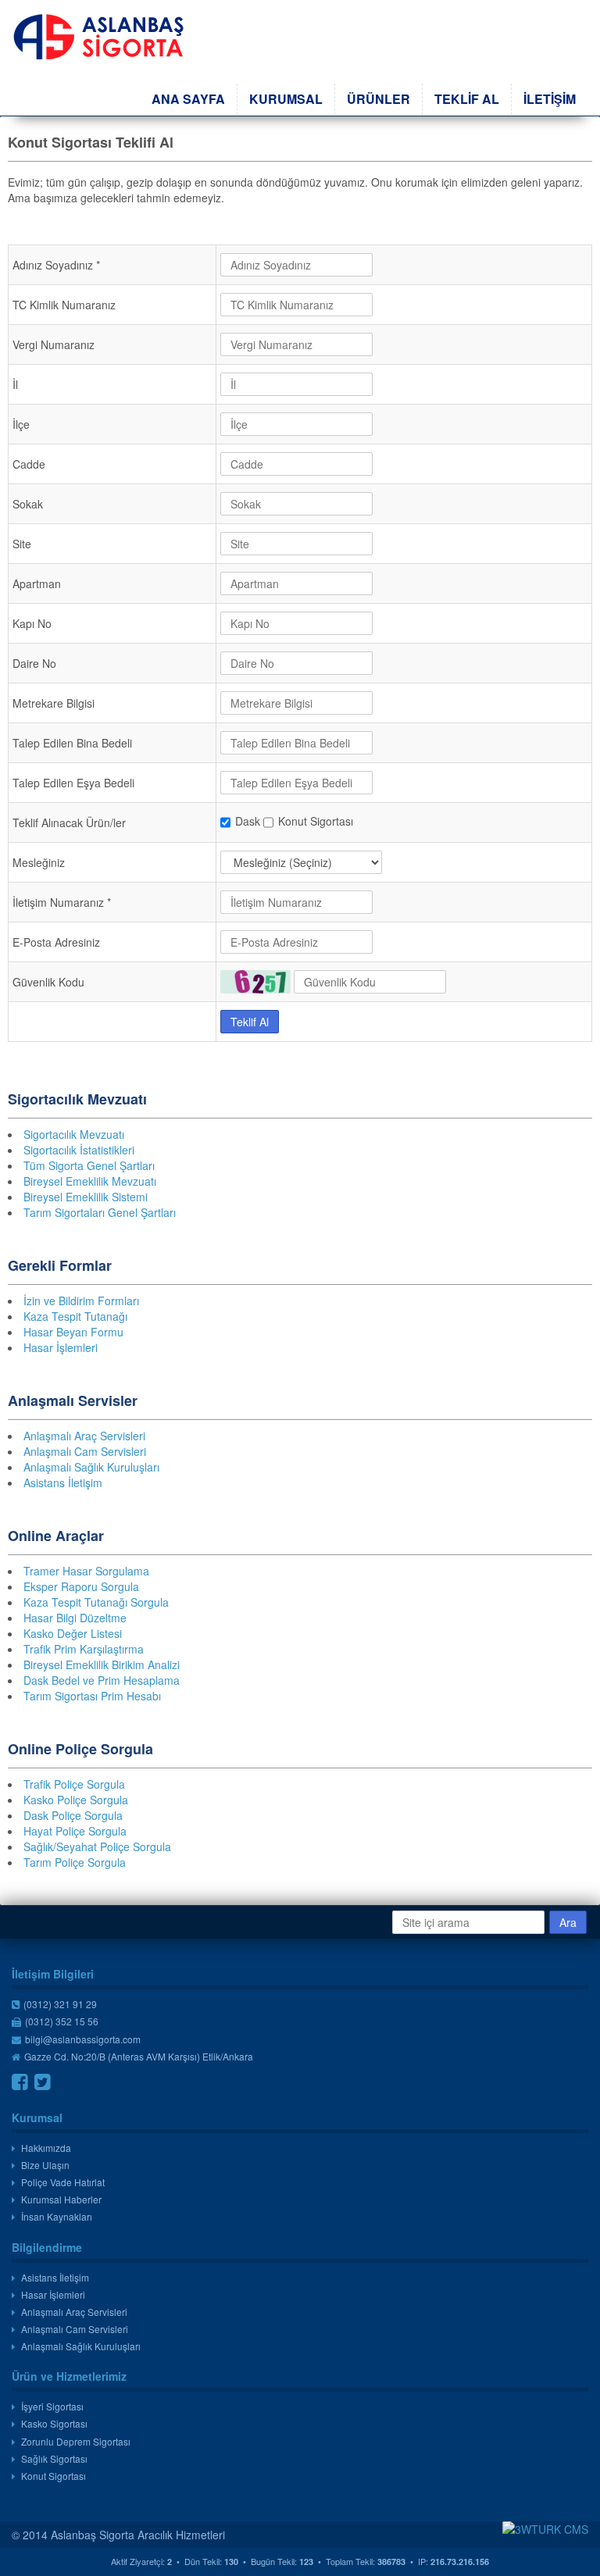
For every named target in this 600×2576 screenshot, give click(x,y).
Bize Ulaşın (45, 2165)
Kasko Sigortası (54, 2423)
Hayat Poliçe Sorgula (75, 1831)
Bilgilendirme (47, 2247)
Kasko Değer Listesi (73, 1633)
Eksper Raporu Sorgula (81, 1586)
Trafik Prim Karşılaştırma (84, 1649)
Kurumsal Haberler (61, 2199)
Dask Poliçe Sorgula (73, 1815)
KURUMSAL (286, 99)
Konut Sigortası (54, 2476)
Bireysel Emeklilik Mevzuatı (90, 1181)
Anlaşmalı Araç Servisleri (84, 1436)
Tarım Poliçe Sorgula (75, 1862)
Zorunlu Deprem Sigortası (76, 2441)
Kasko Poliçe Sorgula (76, 1800)
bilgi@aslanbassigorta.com (83, 2039)
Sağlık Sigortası (54, 2458)
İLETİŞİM (550, 99)
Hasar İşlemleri (61, 1347)
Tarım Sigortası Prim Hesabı (92, 1696)
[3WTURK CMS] (545, 2529)
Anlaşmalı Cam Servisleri (85, 1451)
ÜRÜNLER (379, 99)
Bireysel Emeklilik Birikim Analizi (102, 1664)
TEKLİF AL (467, 99)
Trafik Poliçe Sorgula (74, 1784)
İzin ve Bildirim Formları (81, 1300)
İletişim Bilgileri (53, 1974)
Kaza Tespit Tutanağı (75, 1316)
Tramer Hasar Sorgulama (86, 1571)
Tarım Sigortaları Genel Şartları (100, 1212)
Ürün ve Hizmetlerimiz (69, 2376)
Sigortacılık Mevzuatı (74, 1134)
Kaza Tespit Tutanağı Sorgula (96, 1602)
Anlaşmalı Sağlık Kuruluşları (91, 1467)
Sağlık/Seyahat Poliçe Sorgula (97, 1846)
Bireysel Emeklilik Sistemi (86, 1197)
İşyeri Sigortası (52, 2406)
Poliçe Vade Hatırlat (63, 2182)
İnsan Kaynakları (57, 2216)
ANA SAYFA (188, 99)
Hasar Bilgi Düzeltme (75, 1618)
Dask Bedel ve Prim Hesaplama (102, 1680)
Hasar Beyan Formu (73, 1332)
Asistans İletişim (63, 1482)
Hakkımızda (46, 2148)
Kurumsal (37, 2118)
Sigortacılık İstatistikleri (79, 1150)
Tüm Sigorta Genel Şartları (89, 1165)
